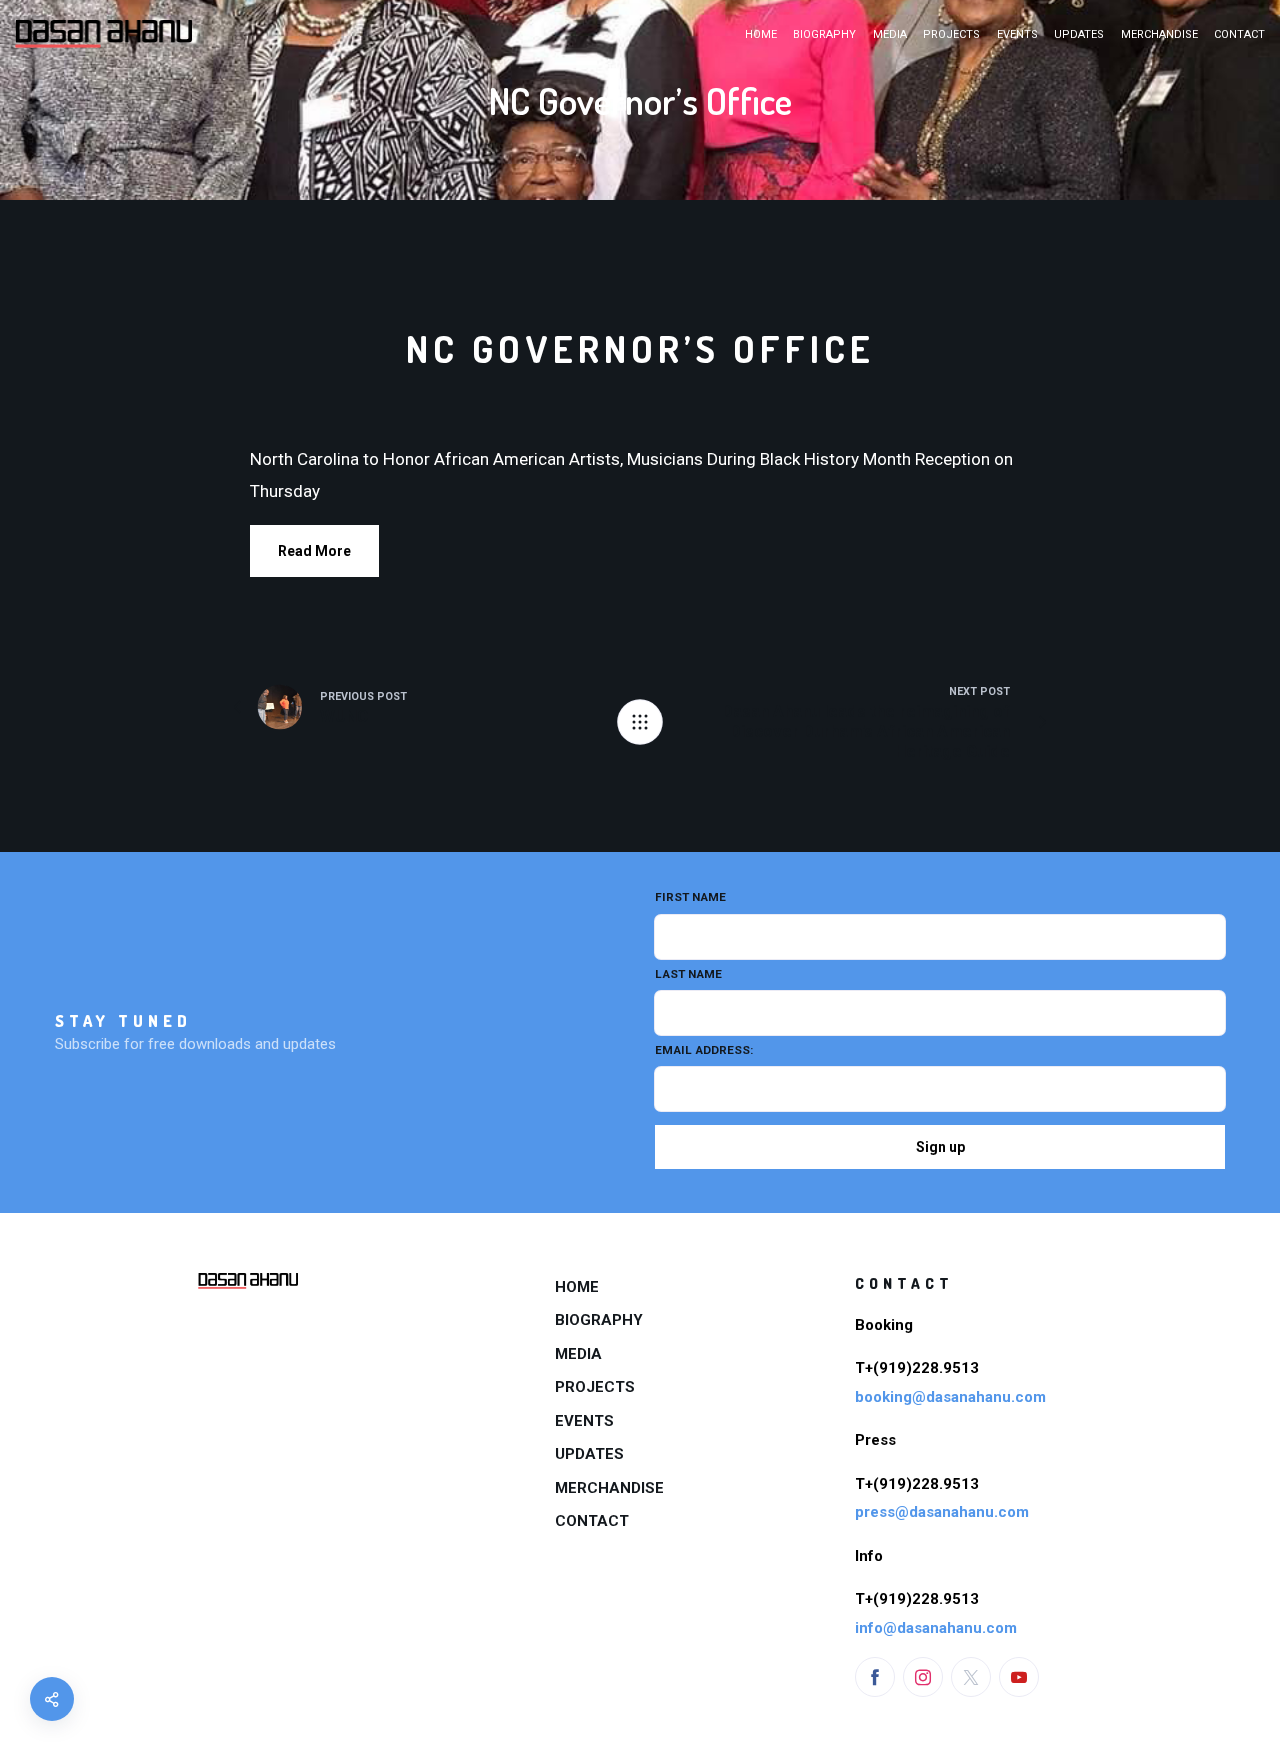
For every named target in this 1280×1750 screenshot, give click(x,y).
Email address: (704, 1050)
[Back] (640, 722)
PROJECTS (951, 34)
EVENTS (1017, 34)
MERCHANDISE (1159, 34)
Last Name (688, 974)
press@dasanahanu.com (942, 1512)
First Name (690, 897)
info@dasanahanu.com (936, 1628)
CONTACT (1239, 34)
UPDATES (1079, 34)
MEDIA (890, 34)
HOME (761, 34)
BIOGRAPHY (824, 34)
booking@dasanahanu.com (950, 1397)
